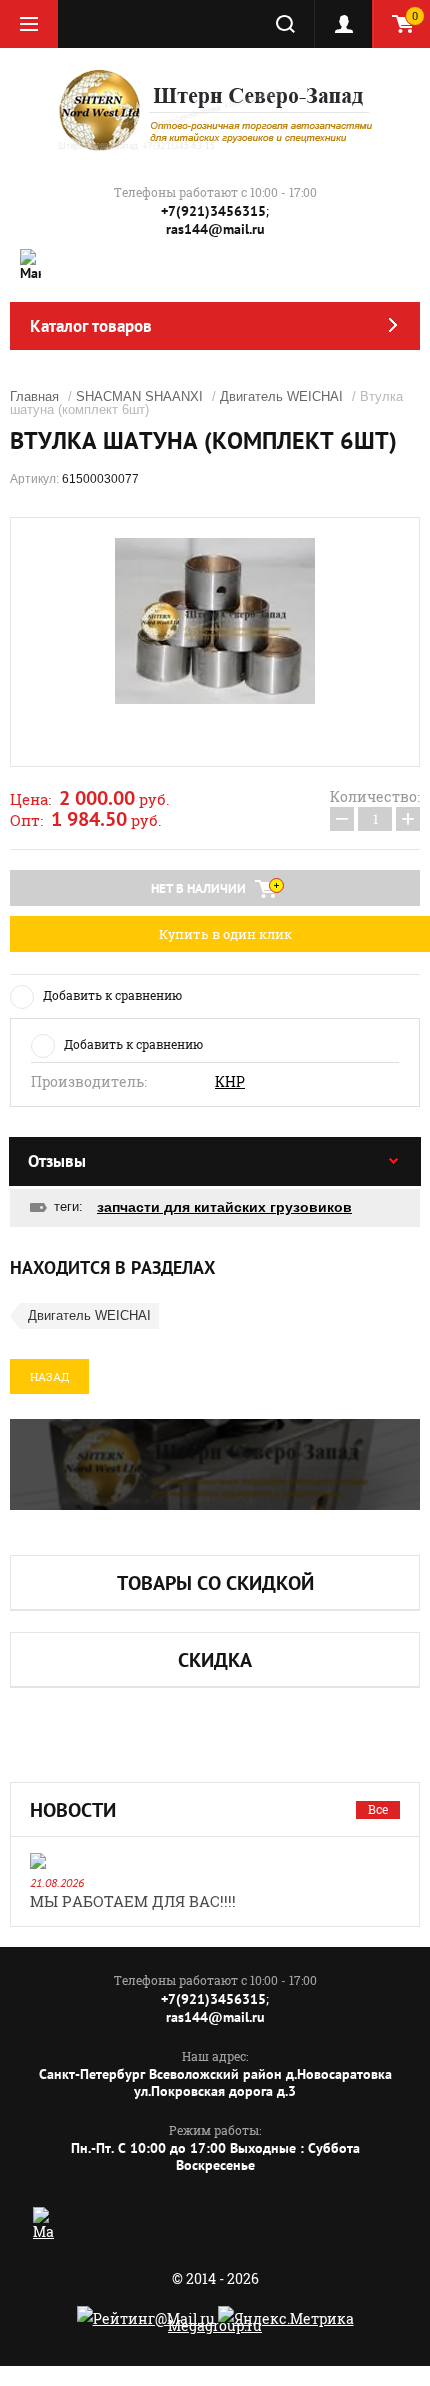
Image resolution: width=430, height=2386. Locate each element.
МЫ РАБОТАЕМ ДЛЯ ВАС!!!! (133, 1901)
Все (378, 1809)
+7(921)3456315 (213, 211)
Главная (34, 396)
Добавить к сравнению (112, 995)
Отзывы (57, 1161)
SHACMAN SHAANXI (139, 396)
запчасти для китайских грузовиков (224, 1207)
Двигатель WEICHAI (281, 396)
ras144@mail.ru (215, 229)
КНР (230, 1082)
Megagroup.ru (215, 2325)
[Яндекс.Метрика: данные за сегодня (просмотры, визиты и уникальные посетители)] (286, 2318)
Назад (49, 1376)
